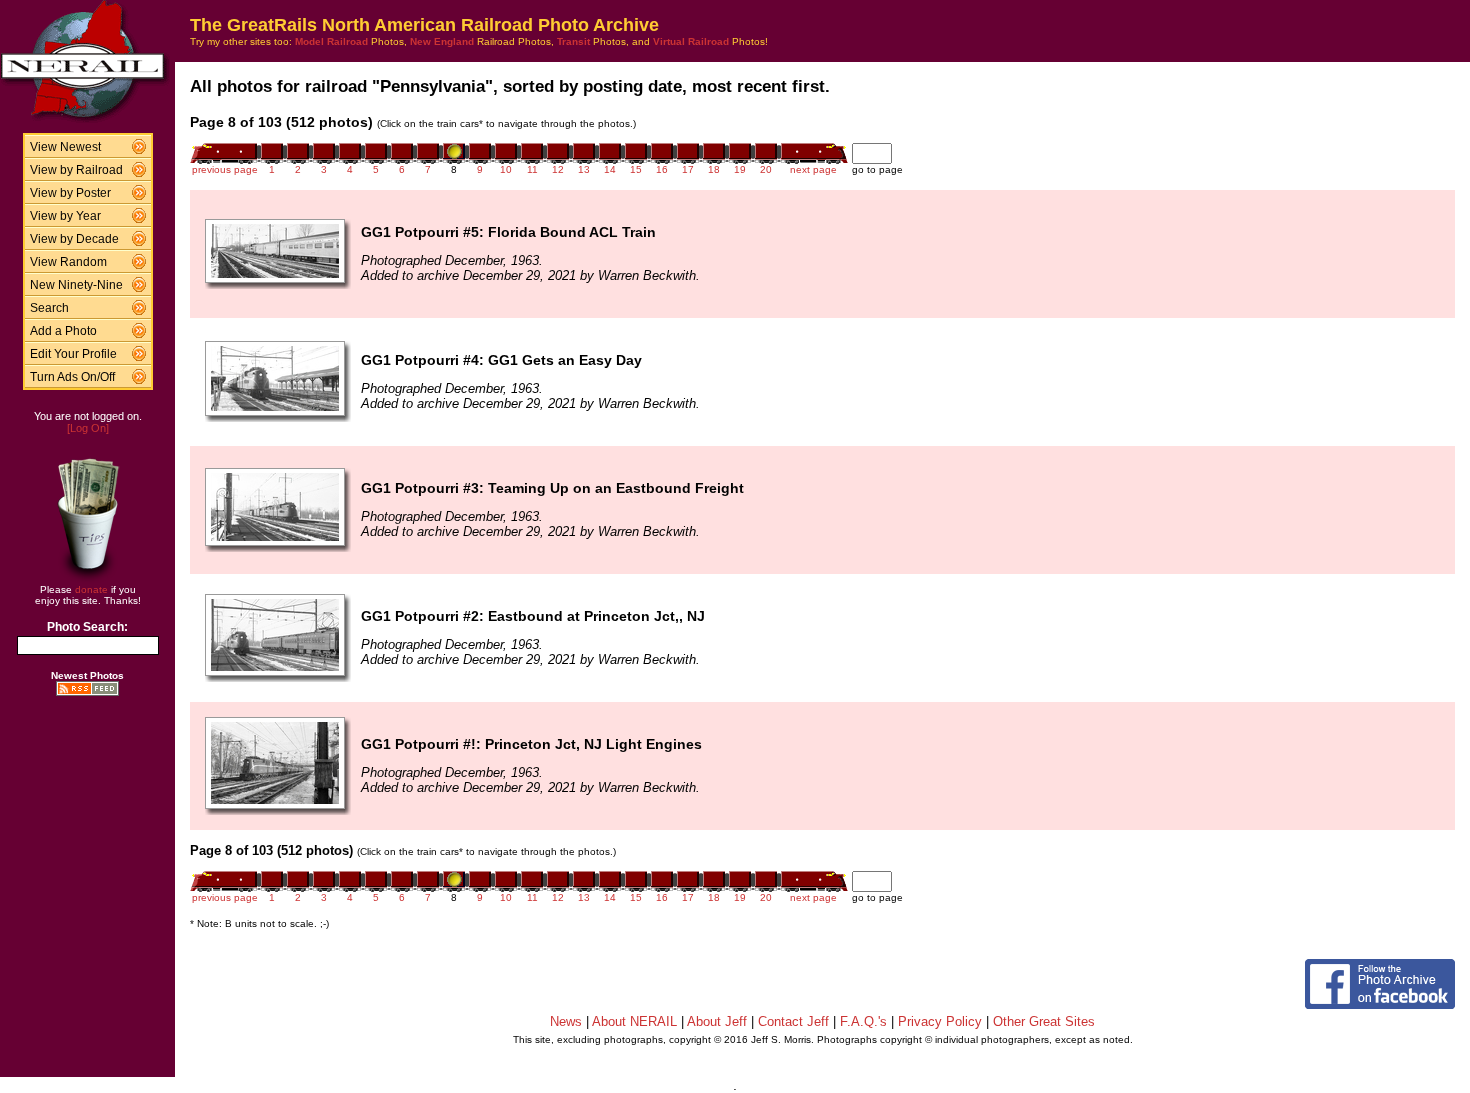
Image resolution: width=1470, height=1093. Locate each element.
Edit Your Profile (73, 354)
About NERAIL (634, 1021)
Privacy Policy (940, 1021)
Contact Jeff (793, 1021)
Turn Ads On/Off (72, 377)
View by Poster (70, 193)
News (566, 1021)
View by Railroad (76, 170)
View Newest (65, 147)
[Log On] (88, 428)
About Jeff (717, 1021)
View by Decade (74, 239)
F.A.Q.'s (863, 1021)
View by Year (65, 216)
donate (91, 589)
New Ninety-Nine (76, 285)
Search (49, 308)
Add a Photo (63, 331)
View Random (68, 262)
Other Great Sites (1044, 1021)
